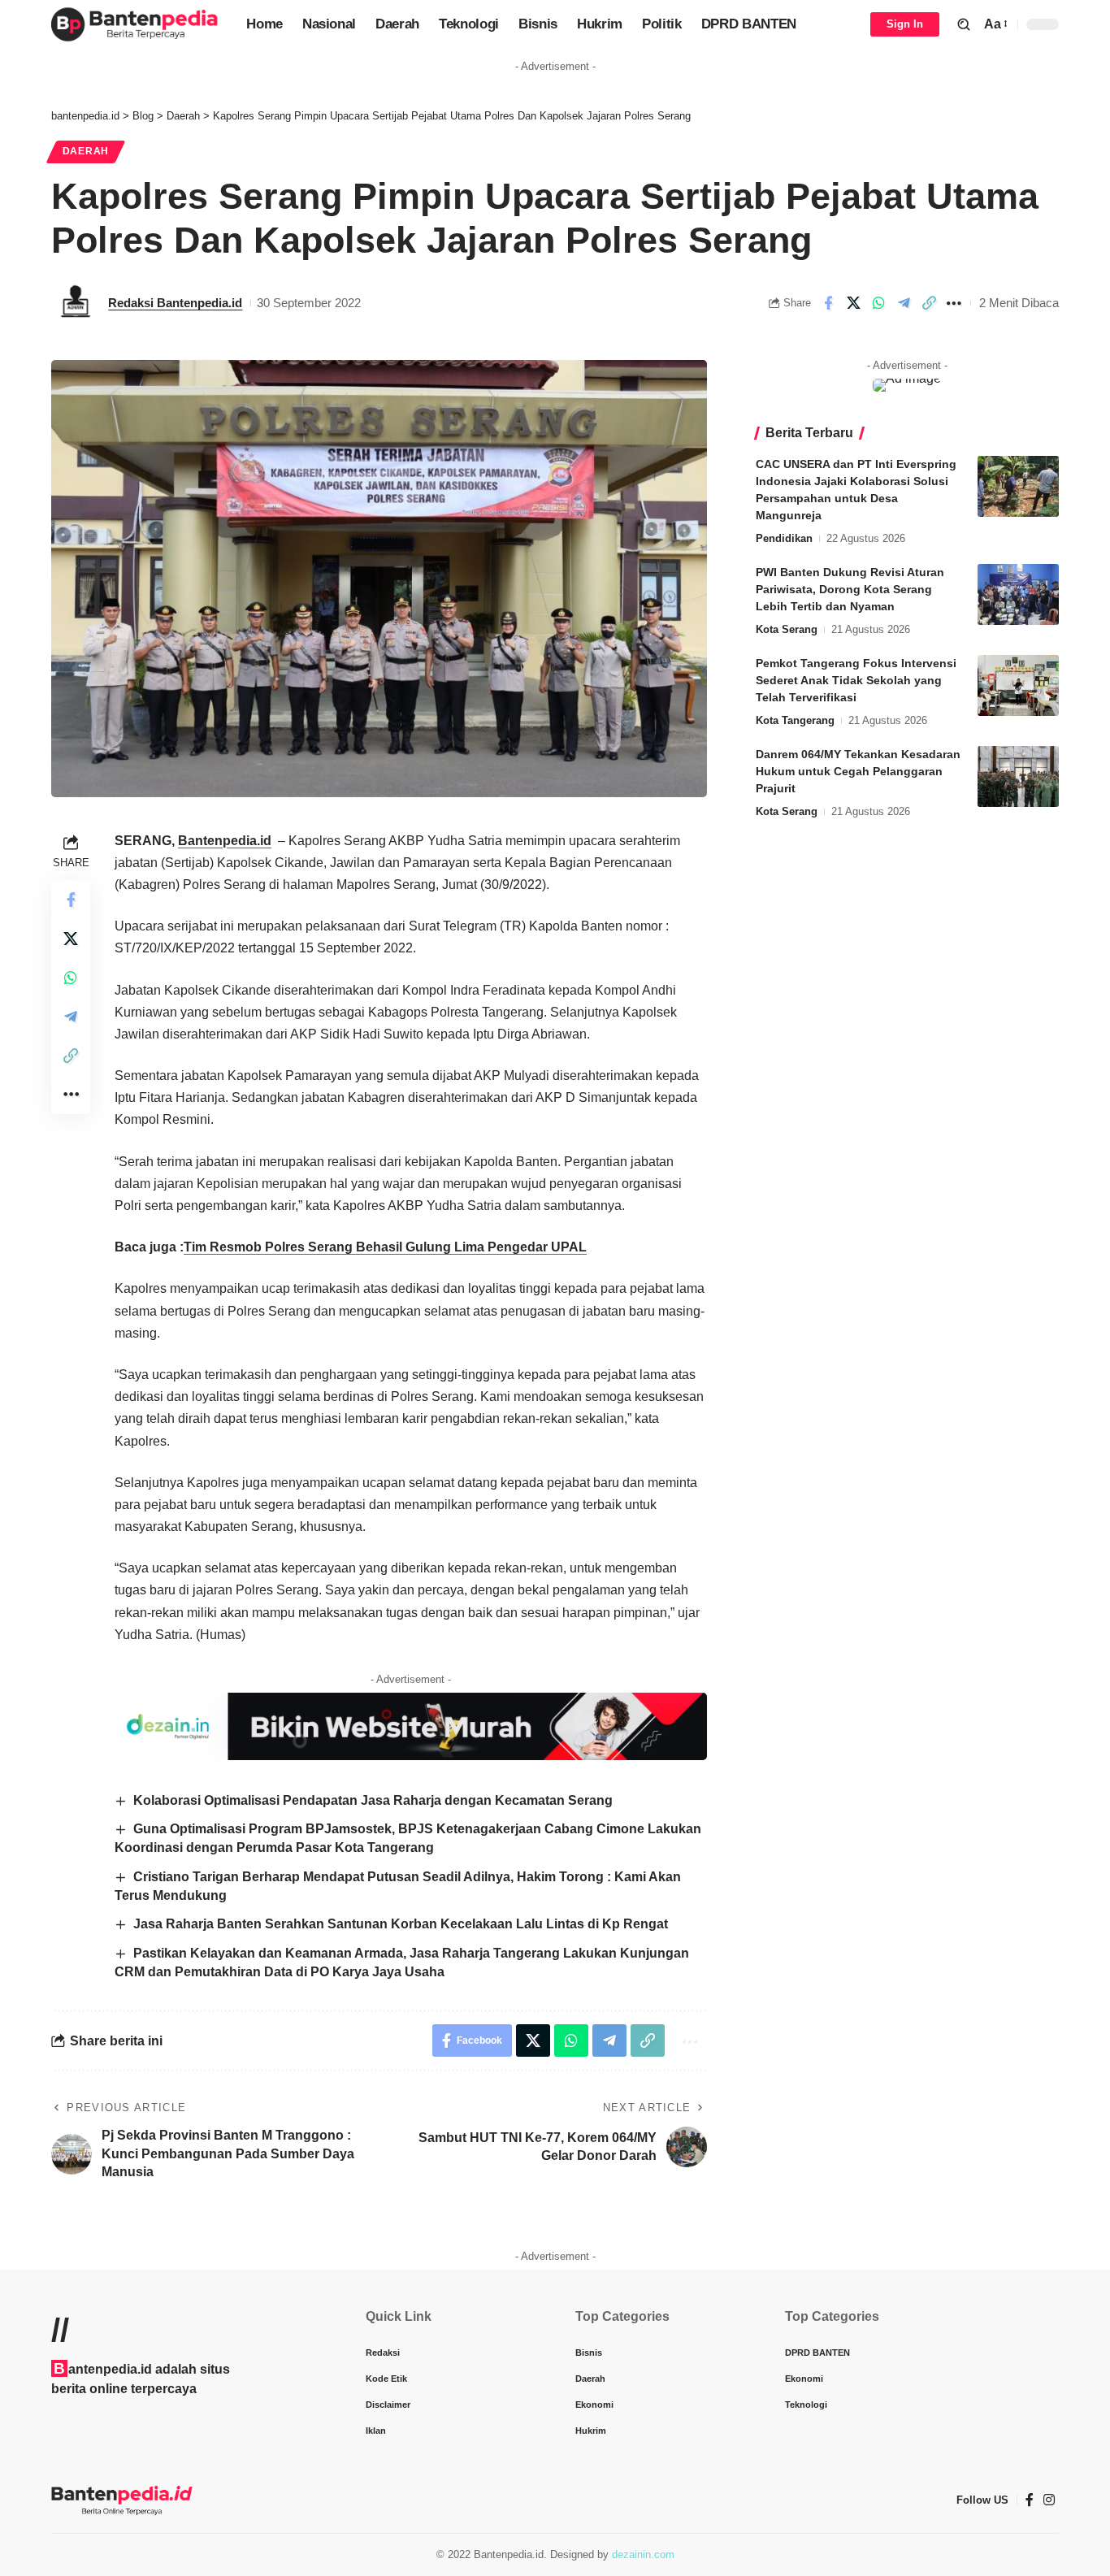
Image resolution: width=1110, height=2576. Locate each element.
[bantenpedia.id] (136, 24)
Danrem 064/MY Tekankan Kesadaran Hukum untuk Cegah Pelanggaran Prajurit (858, 771)
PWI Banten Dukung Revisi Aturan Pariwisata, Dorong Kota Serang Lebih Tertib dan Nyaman (850, 589)
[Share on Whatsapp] (878, 303)
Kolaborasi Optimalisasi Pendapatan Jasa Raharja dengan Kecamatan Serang (373, 1800)
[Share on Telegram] (904, 303)
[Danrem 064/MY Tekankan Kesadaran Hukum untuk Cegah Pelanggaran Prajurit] (1018, 776)
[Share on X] (853, 303)
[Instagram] (1049, 2500)
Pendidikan (784, 538)
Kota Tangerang (795, 720)
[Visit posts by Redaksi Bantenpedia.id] (76, 303)
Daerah (86, 151)
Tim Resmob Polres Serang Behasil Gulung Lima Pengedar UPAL (385, 1247)
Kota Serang (787, 629)
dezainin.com (643, 2554)
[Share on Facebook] (828, 303)
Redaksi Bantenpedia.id (175, 303)
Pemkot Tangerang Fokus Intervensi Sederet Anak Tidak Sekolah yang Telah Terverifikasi (856, 680)
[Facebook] (1030, 2500)
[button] (964, 24)
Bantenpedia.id (225, 841)
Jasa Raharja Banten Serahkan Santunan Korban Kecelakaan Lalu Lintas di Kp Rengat (401, 1924)
